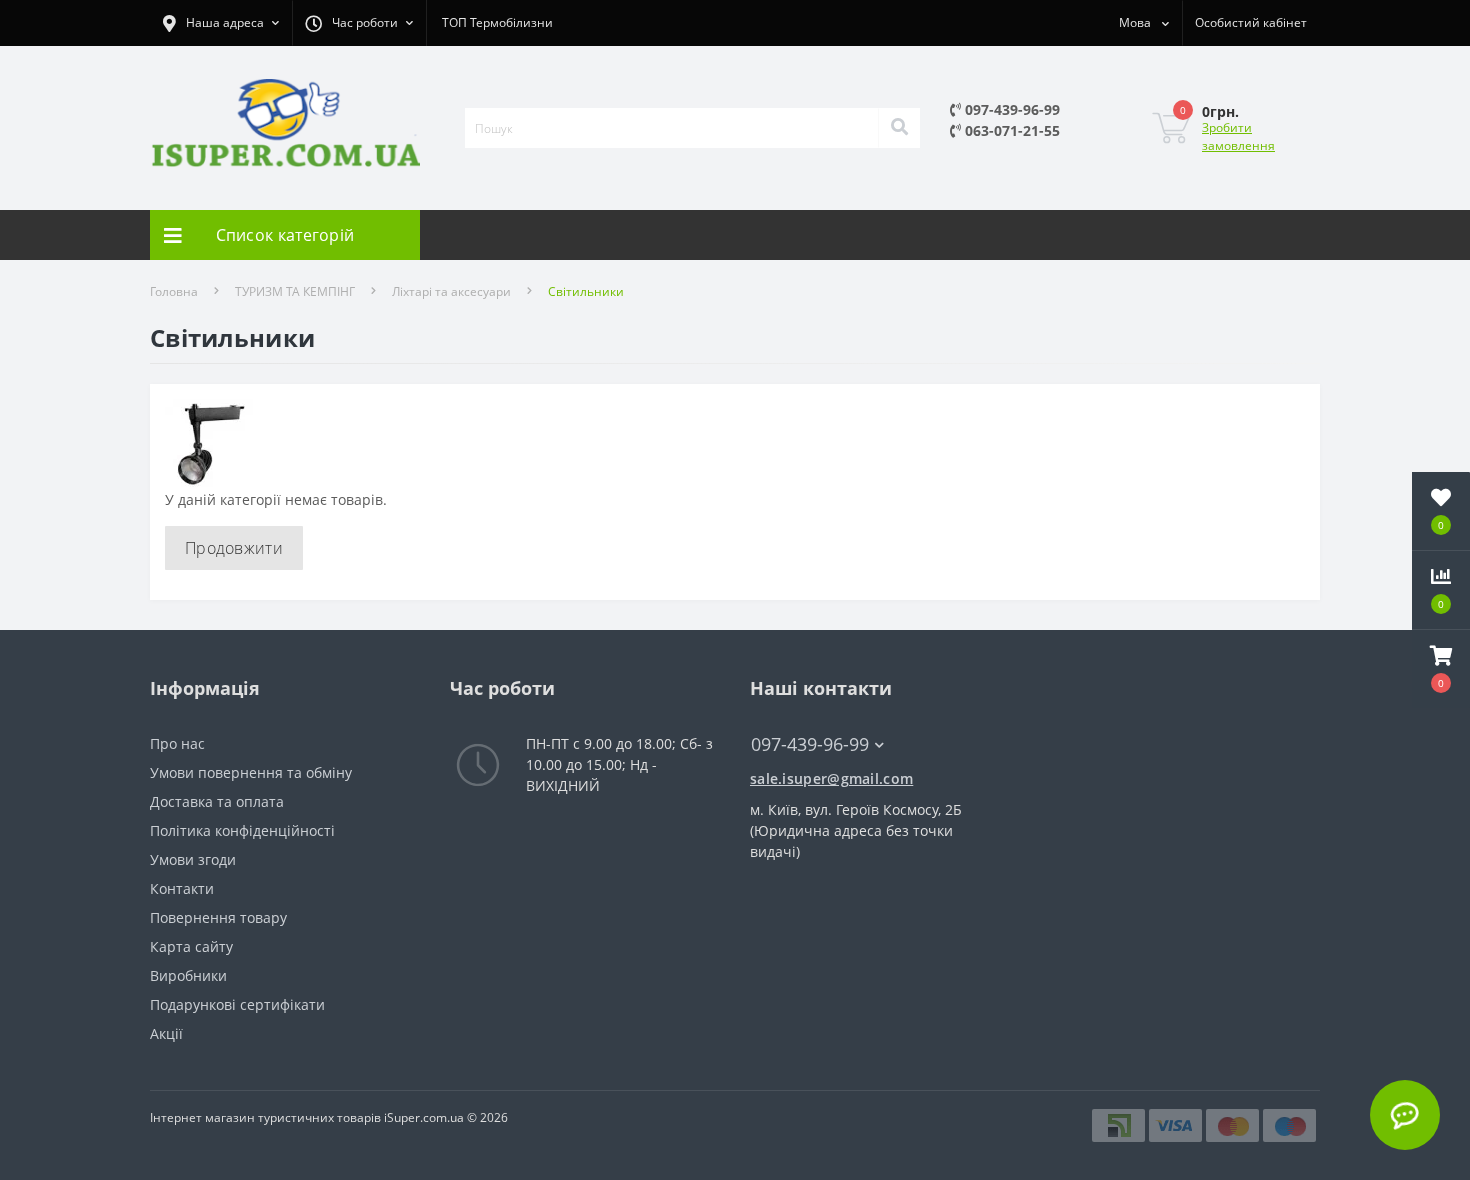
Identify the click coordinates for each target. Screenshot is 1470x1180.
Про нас (177, 743)
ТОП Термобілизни (497, 22)
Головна (174, 291)
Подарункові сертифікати (237, 1004)
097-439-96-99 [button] (810, 744)
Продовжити (234, 548)
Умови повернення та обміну (251, 772)
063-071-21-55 (1010, 130)
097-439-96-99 (1010, 109)
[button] (1441, 669)
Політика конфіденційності (242, 830)
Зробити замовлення (1238, 136)
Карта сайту (191, 946)
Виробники (188, 975)
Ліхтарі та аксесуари (451, 291)
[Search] (899, 128)
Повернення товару (218, 917)
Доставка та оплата (217, 801)
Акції (166, 1033)
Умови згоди (193, 859)
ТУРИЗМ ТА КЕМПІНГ (295, 291)
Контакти (182, 888)
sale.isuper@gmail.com (831, 778)
